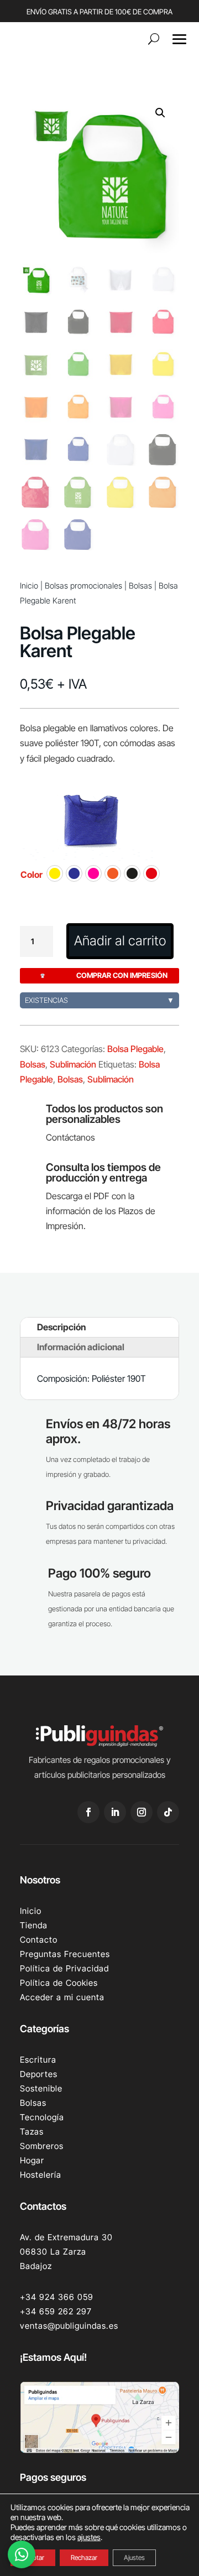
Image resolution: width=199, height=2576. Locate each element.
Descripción (61, 1327)
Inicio (29, 586)
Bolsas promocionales (83, 586)
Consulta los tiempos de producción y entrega (103, 1172)
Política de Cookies (59, 1983)
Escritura (38, 2060)
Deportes (39, 2074)
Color (32, 875)
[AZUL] (74, 873)
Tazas (32, 2132)
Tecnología (42, 2117)
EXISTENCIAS (99, 1000)
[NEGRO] (132, 873)
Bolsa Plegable (135, 1049)
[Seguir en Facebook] (88, 1812)
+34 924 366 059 (57, 2297)
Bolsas (140, 586)
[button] (160, 113)
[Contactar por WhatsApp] (22, 2554)
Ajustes (134, 2557)
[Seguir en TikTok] (168, 1812)
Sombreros (42, 2146)
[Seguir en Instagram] (142, 1812)
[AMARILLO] (55, 873)
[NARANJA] (113, 873)
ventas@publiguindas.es (69, 2326)
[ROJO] (151, 873)
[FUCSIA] (93, 873)
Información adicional (81, 1347)
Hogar (32, 2160)
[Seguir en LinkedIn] (115, 1812)
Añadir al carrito (120, 941)
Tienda (34, 1925)
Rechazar (84, 2557)
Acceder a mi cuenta (62, 1997)
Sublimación (73, 1064)
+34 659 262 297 (56, 2311)
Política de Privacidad (64, 1968)
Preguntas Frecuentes (65, 1954)
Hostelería (41, 2175)
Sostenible (41, 2088)
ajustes (89, 2537)
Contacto (39, 1940)
